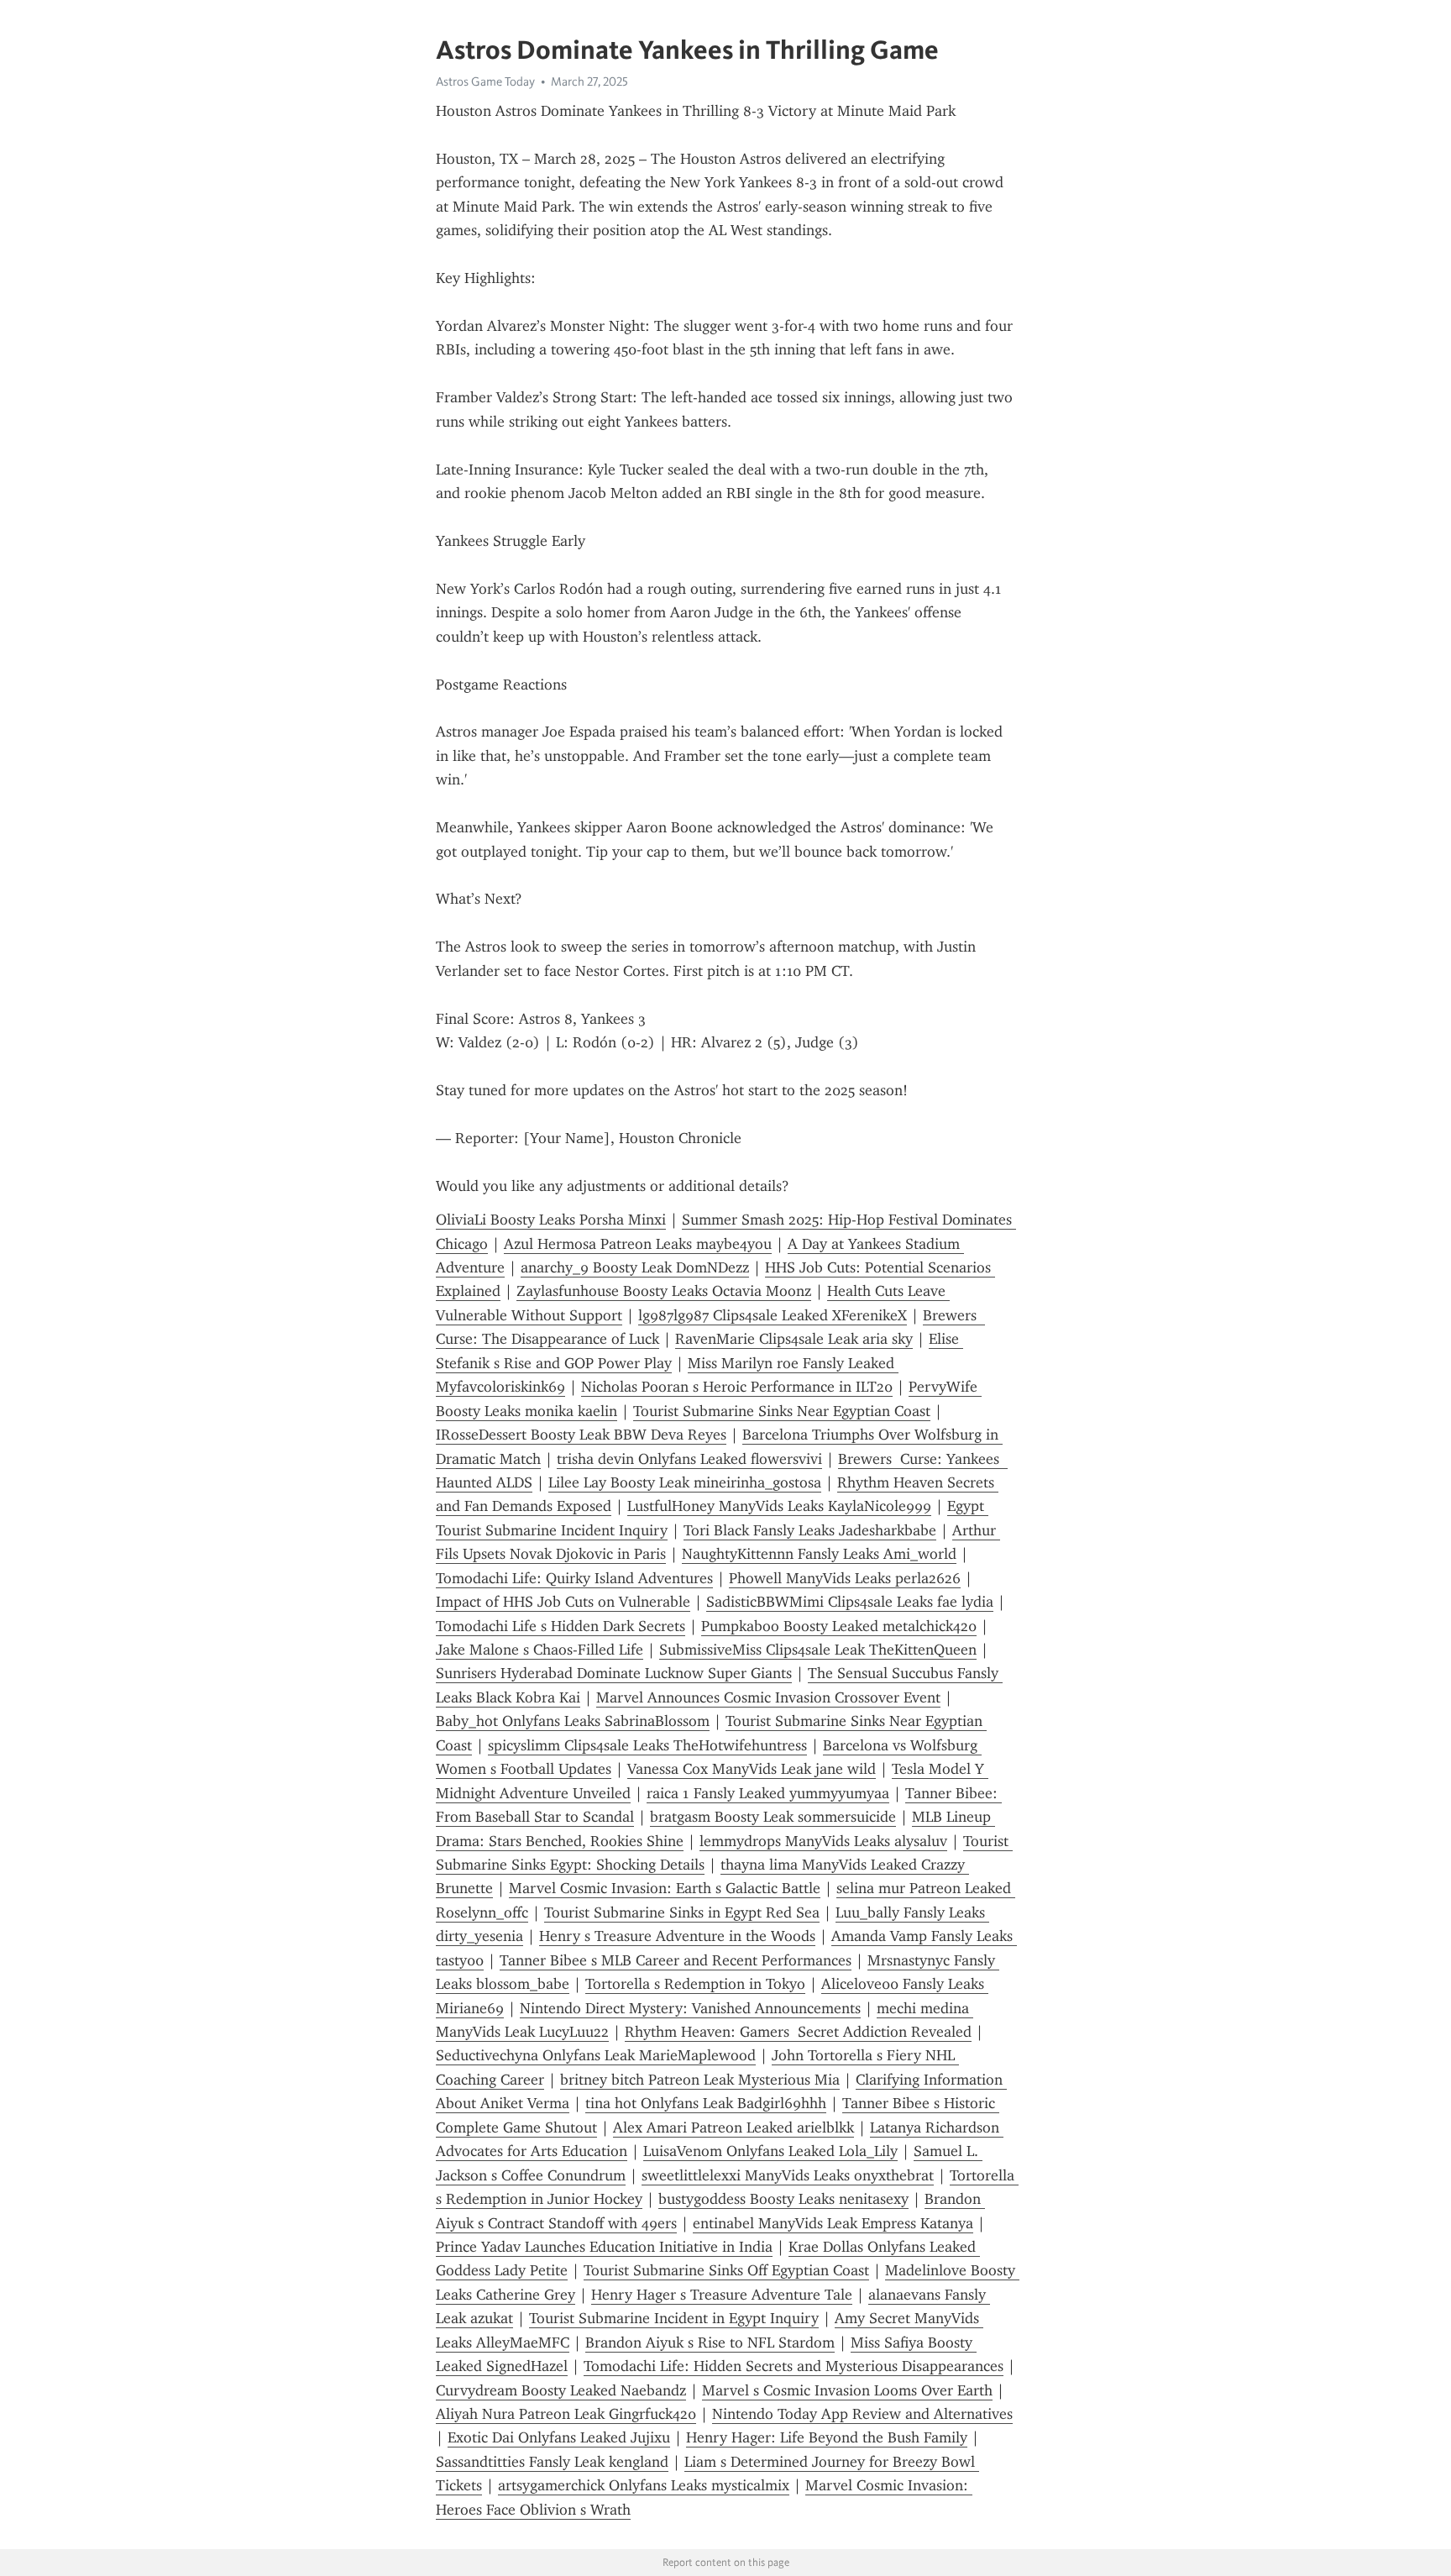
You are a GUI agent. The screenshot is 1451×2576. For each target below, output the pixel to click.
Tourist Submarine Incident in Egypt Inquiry (674, 2318)
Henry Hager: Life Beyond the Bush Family (827, 2437)
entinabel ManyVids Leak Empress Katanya (833, 2223)
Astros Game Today (485, 81)
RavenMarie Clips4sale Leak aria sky (794, 1339)
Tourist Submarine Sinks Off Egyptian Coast (726, 2270)
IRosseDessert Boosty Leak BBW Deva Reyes (581, 1435)
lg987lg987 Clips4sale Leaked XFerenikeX (773, 1315)
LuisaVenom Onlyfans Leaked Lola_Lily (770, 2151)
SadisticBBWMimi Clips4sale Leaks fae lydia (850, 1602)
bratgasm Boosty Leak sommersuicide (773, 1817)
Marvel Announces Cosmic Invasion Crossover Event (768, 1697)
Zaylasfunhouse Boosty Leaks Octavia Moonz (664, 1291)
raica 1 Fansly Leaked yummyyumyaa (768, 1793)
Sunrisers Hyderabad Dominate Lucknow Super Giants (614, 1673)
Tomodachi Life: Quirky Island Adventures (574, 1578)
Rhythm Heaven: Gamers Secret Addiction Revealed (798, 2032)
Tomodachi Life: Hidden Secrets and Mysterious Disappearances (794, 2366)
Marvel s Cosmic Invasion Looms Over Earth (847, 2390)
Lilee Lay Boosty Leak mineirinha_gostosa (685, 1482)
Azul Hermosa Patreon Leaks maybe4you (638, 1244)
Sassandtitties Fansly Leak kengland (552, 2462)
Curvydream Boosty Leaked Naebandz (561, 2390)
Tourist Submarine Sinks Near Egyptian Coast (782, 1411)
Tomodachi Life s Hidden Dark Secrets (560, 1626)
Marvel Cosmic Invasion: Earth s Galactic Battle (665, 1888)
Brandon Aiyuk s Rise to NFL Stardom (710, 2343)
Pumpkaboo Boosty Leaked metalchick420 (839, 1626)
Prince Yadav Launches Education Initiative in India (604, 2247)
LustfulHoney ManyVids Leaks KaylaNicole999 (779, 1506)
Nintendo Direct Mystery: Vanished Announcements (690, 2008)
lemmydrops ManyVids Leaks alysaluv (823, 1841)
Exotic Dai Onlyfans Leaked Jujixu (559, 2437)
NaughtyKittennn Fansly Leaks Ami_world (819, 1554)
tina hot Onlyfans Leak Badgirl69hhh (706, 2103)
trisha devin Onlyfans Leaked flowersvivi (689, 1459)
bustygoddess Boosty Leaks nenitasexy (783, 2199)
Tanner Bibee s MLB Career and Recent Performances (676, 1960)
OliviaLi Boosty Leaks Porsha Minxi (551, 1220)
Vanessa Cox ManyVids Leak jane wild (752, 1769)
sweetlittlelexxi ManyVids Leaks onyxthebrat (788, 2175)
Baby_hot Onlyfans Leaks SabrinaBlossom (573, 1721)
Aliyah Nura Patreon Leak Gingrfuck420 (566, 2414)
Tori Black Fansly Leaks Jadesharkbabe (810, 1530)
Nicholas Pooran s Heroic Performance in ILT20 (737, 1387)
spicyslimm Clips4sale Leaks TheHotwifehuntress (647, 1745)
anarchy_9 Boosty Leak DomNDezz (635, 1267)
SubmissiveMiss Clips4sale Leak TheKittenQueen (818, 1650)
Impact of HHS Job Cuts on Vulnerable (563, 1602)
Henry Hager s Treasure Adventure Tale (722, 2295)
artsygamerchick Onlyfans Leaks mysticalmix (644, 2485)
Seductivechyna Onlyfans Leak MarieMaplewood (596, 2055)
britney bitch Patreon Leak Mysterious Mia (700, 2080)
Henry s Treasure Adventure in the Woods (677, 1936)
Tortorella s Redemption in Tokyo (695, 1984)
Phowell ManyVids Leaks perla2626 (845, 1578)
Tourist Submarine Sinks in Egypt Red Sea (682, 1912)
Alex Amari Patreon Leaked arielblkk (733, 2127)
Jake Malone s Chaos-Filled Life (540, 1650)
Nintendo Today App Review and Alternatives (862, 2414)
